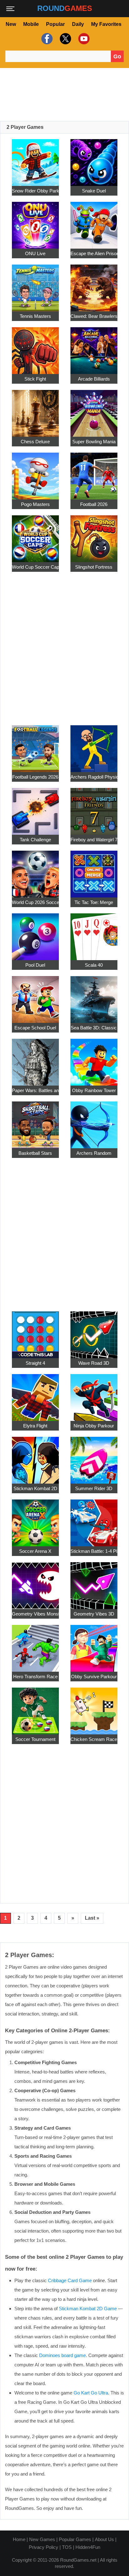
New (11, 24)
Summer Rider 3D (94, 1488)
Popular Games (75, 2539)
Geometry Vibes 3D (94, 1614)
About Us (104, 2539)
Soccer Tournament (35, 1739)
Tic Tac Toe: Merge (94, 902)
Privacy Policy (44, 2547)
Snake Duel (94, 191)
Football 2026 (94, 504)
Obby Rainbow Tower (94, 1090)
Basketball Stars (35, 1153)
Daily (78, 24)
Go (117, 56)
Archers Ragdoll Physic (94, 777)
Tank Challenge (35, 840)
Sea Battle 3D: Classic (94, 1028)
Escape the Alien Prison (94, 253)
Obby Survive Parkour (94, 1677)
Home (19, 2539)
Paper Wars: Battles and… (35, 1090)
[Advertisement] (64, 95)
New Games (42, 2539)
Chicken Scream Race (94, 1739)
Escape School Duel (35, 1028)
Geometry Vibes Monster (35, 1614)
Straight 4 (35, 1363)
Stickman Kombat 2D (35, 1488)
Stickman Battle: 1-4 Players (94, 1551)
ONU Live (35, 253)
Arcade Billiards (94, 379)
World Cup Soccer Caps (35, 567)
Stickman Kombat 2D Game (88, 2309)
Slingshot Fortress (94, 567)
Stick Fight (35, 379)
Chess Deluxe (35, 442)
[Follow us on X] (65, 39)
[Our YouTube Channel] (83, 39)
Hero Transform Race (35, 1677)
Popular (55, 24)
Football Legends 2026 (35, 777)
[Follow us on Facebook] (46, 39)
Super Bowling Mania (94, 442)
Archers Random (94, 1153)
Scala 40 (94, 965)
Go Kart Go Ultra (91, 2393)
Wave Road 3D (94, 1363)
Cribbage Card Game (70, 2280)
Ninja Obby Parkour (94, 1426)
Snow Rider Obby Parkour (35, 191)
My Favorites (106, 24)
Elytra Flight (35, 1426)
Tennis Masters (35, 316)
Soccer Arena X (35, 1551)
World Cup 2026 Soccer (35, 902)
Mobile (31, 24)
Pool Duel (35, 965)
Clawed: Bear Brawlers (94, 316)
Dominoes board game (62, 2355)
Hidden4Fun (88, 2547)
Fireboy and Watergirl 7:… (94, 840)
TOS (67, 2547)
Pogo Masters (35, 504)
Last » (92, 1918)
